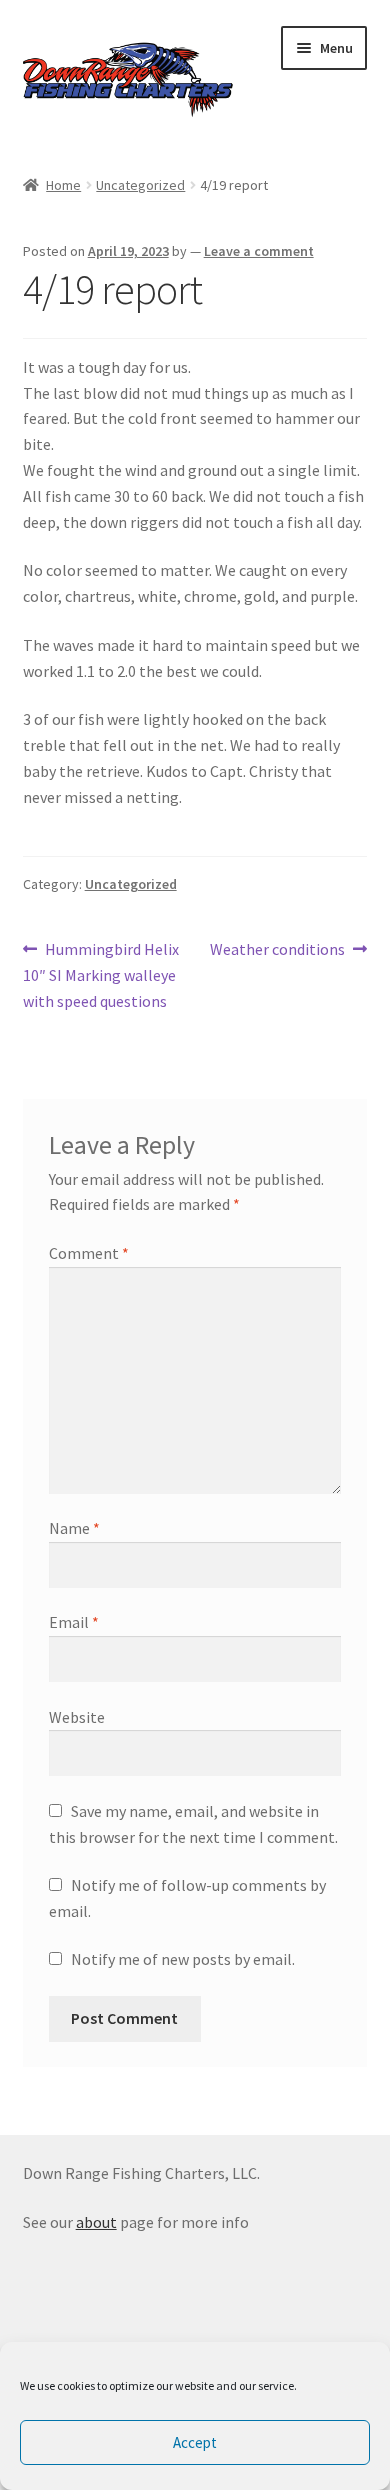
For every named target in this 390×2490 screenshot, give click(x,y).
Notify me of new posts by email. (183, 1959)
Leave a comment (259, 251)
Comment (89, 1253)
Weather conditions (277, 950)
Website (77, 1717)
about (96, 2222)
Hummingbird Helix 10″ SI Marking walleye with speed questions (101, 974)
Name (74, 1528)
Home (63, 185)
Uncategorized (140, 185)
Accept (195, 2442)
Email (74, 1622)
